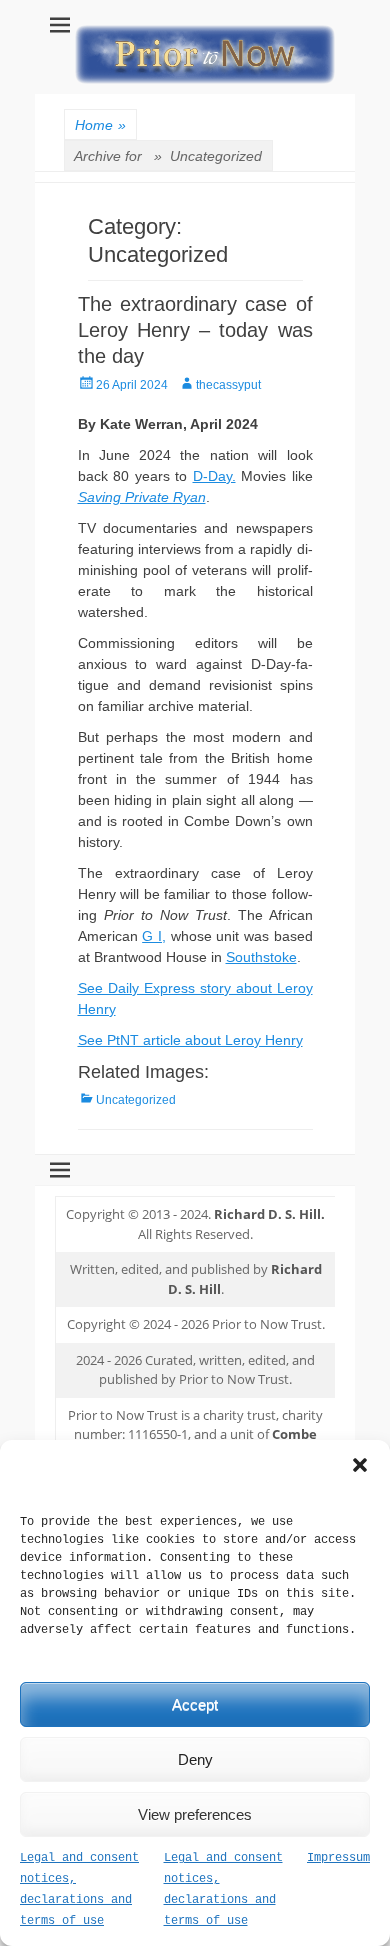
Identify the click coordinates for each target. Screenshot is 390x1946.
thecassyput (228, 385)
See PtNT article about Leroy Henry (190, 1040)
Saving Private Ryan (142, 497)
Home (100, 125)
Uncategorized (136, 1100)
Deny (195, 1759)
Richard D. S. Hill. (269, 1214)
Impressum (338, 1858)
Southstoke (261, 957)
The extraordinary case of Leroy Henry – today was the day (195, 330)
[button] (360, 1465)
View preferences (195, 1814)
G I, (154, 936)
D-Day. (214, 476)
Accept (195, 1704)
